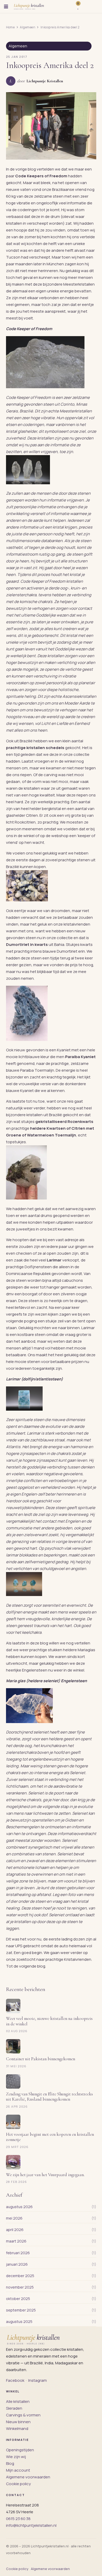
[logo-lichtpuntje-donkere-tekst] (29, 7)
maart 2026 (16, 2241)
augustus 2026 (19, 2207)
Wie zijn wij (16, 2457)
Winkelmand (17, 2429)
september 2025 (21, 2310)
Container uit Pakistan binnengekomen (41, 2059)
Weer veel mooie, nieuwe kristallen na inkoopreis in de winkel (49, 2021)
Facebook (15, 2380)
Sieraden (14, 2408)
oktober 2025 (18, 2299)
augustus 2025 (19, 2321)
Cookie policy (18, 2484)
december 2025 (20, 2276)
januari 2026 (17, 2264)
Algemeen (18, 46)
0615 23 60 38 (18, 2519)
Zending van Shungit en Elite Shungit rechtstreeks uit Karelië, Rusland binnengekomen (49, 2097)
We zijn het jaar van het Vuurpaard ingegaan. (45, 2175)
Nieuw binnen (18, 2422)
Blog (10, 2463)
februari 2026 (18, 2253)
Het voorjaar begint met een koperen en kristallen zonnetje (50, 2137)
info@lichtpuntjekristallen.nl (31, 2525)
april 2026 (15, 2230)
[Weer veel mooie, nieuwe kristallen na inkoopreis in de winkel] (13, 2006)
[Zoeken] (69, 7)
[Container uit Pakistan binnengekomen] (13, 2046)
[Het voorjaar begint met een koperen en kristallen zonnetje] (13, 2122)
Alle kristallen (18, 2401)
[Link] (84, 7)
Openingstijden (20, 2450)
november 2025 (20, 2287)
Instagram (38, 2380)
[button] (6, 7)
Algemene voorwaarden (28, 2477)
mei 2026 (14, 2218)
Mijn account (18, 2470)
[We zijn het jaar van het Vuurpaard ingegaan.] (13, 2162)
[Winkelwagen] (93, 7)
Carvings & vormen (23, 2415)
